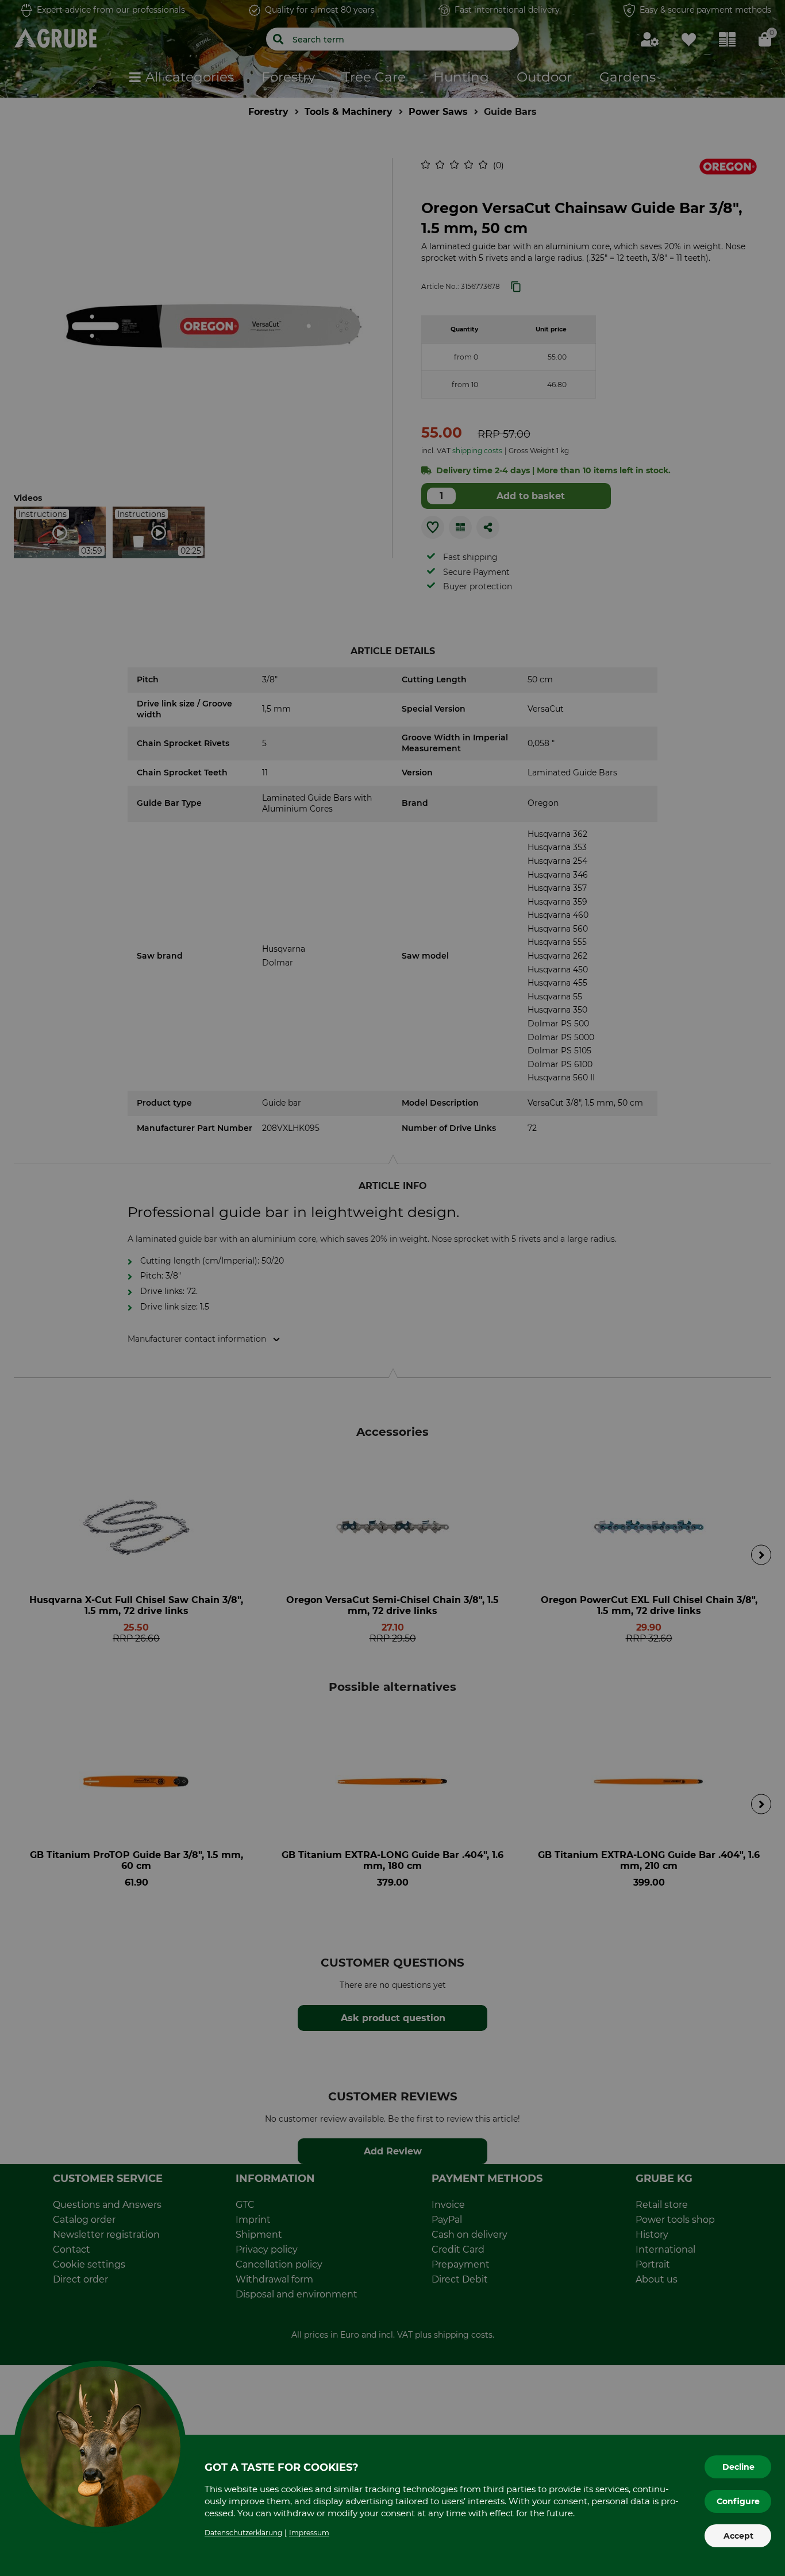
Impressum (309, 2533)
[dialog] (392, 1288)
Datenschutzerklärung (243, 2533)
